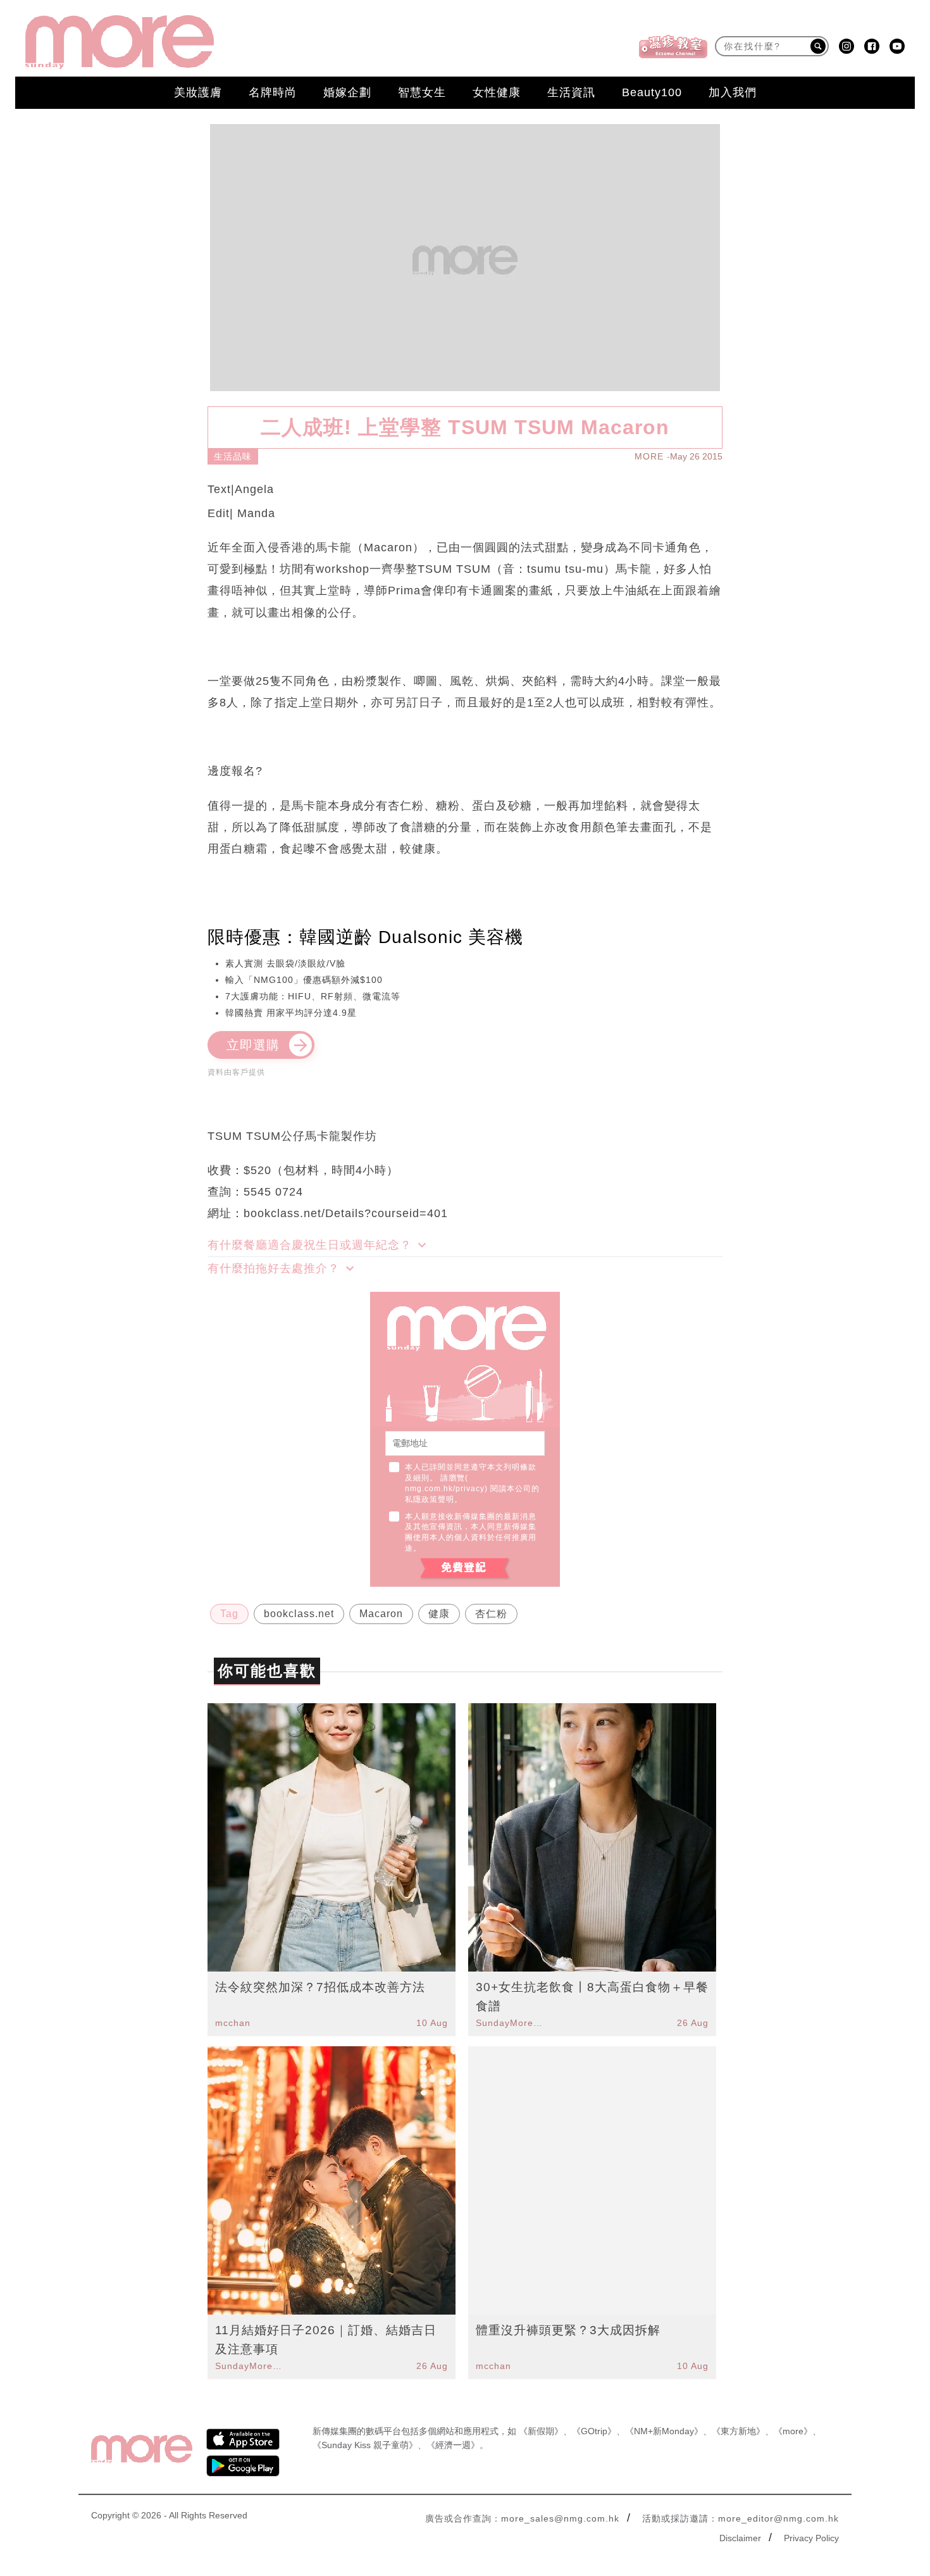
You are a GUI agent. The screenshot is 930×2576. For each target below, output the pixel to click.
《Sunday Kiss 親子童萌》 (365, 2445)
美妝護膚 (198, 92)
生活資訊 (571, 92)
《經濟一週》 (453, 2445)
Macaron (381, 1614)
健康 (439, 1614)
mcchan (233, 2023)
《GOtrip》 (594, 2431)
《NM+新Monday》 (664, 2431)
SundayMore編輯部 (511, 2023)
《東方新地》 (738, 2431)
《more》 (793, 2431)
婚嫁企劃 (347, 92)
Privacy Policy (811, 2538)
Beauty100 (652, 92)
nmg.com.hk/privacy (445, 1489)
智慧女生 (422, 92)
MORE (649, 456)
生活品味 (233, 456)
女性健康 (497, 92)
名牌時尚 (273, 92)
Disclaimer (740, 2538)
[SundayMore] (120, 42)
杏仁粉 (491, 1614)
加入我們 (733, 92)
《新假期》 (541, 2431)
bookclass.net (299, 1614)
